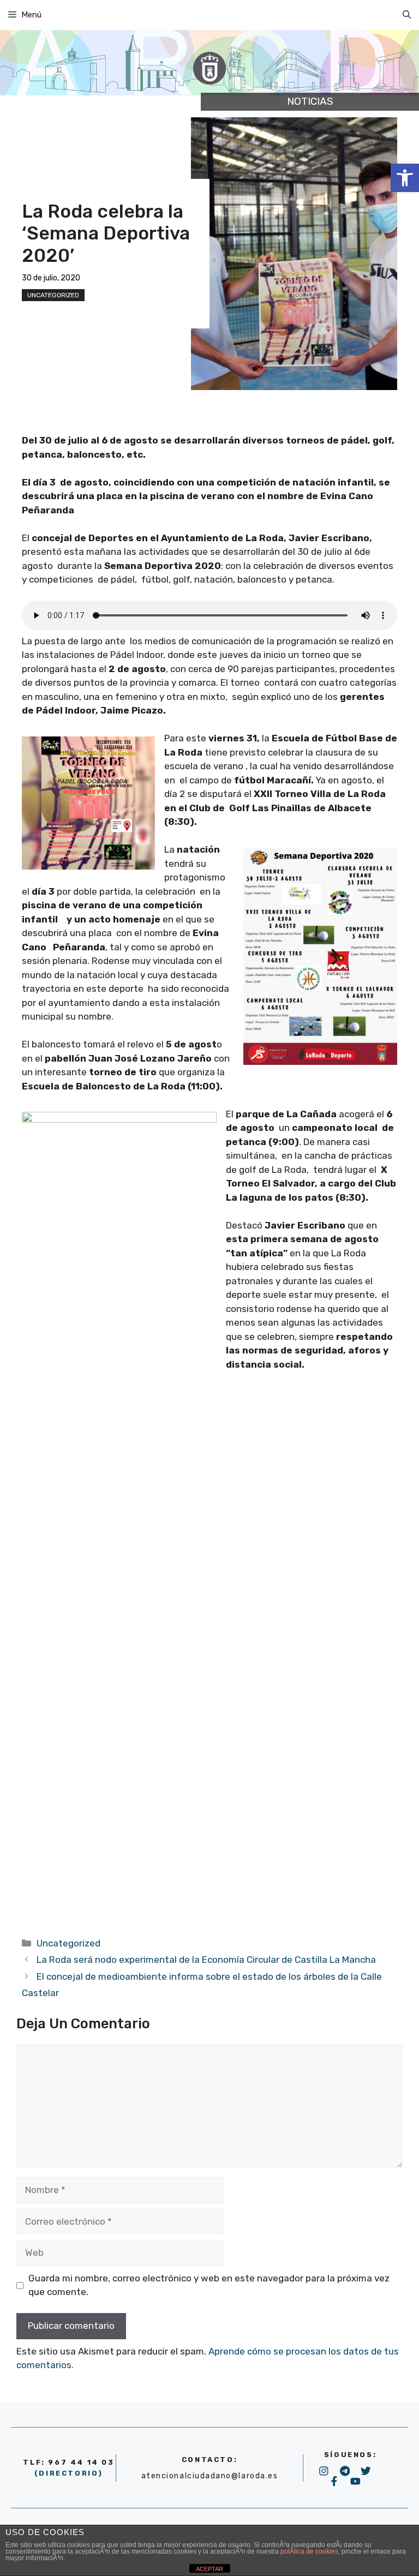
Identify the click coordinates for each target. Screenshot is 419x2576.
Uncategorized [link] (53, 295)
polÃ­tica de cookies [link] (309, 2551)
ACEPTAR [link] (209, 2569)
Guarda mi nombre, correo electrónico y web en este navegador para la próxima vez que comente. (209, 2285)
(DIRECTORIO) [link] (69, 2473)
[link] (405, 178)
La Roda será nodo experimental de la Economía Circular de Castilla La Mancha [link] (206, 1960)
